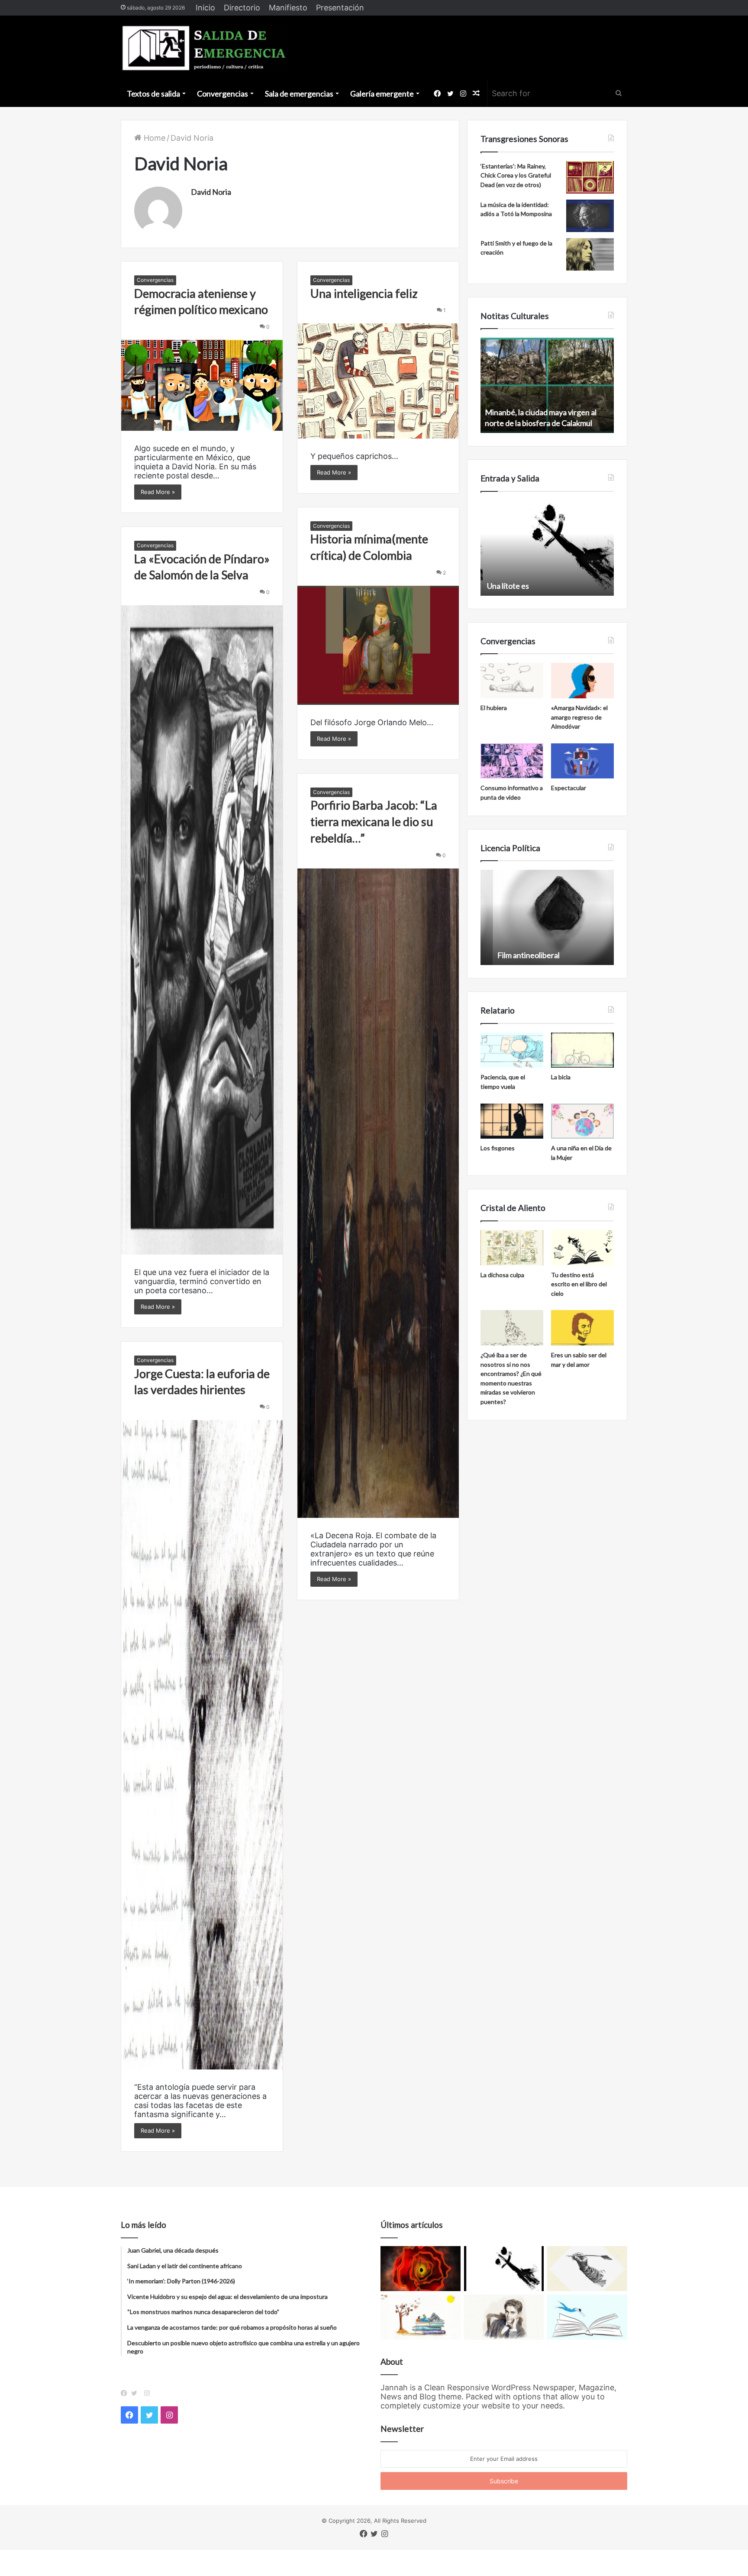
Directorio (242, 8)
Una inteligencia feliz (364, 293)
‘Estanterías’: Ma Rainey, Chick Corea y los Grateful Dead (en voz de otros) (516, 175)
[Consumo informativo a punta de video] (512, 761)
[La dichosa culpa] (512, 1248)
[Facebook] (126, 2393)
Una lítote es (506, 586)
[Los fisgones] (512, 1121)
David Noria (211, 192)
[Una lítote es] (504, 2269)
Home (153, 138)
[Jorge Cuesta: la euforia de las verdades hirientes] (202, 1745)
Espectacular (569, 788)
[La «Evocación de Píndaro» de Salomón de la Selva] (202, 930)
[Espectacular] (582, 761)
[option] (547, 385)
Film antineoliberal (516, 955)
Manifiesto (288, 8)
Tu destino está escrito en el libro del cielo (579, 1284)
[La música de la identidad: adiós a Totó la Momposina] (590, 216)
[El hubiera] (512, 681)
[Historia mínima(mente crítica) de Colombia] (378, 645)
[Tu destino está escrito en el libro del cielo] (582, 1248)
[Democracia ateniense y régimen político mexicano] (202, 385)
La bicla (561, 1077)
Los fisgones (498, 1148)
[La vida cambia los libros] (587, 2317)
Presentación (340, 8)
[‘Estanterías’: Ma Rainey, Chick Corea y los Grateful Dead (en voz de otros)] (590, 177)
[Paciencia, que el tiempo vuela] (512, 1050)
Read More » (158, 492)
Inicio (205, 8)
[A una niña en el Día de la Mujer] (582, 1121)
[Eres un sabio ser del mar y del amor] (582, 1328)
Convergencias (222, 94)
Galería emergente (382, 94)
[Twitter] (136, 2393)
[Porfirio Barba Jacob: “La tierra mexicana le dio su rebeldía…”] (378, 1193)
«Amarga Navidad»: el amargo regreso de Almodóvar (579, 717)
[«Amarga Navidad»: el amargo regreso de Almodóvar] (582, 681)
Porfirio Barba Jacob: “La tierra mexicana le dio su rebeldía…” (374, 822)
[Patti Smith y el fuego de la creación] (590, 254)
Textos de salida (153, 94)
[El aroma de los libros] (421, 2317)
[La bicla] (582, 1050)
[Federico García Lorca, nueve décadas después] (504, 2317)
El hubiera (494, 708)
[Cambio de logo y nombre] (587, 2269)
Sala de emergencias (299, 94)
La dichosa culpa (502, 1275)
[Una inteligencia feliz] (378, 381)
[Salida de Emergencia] (205, 48)
